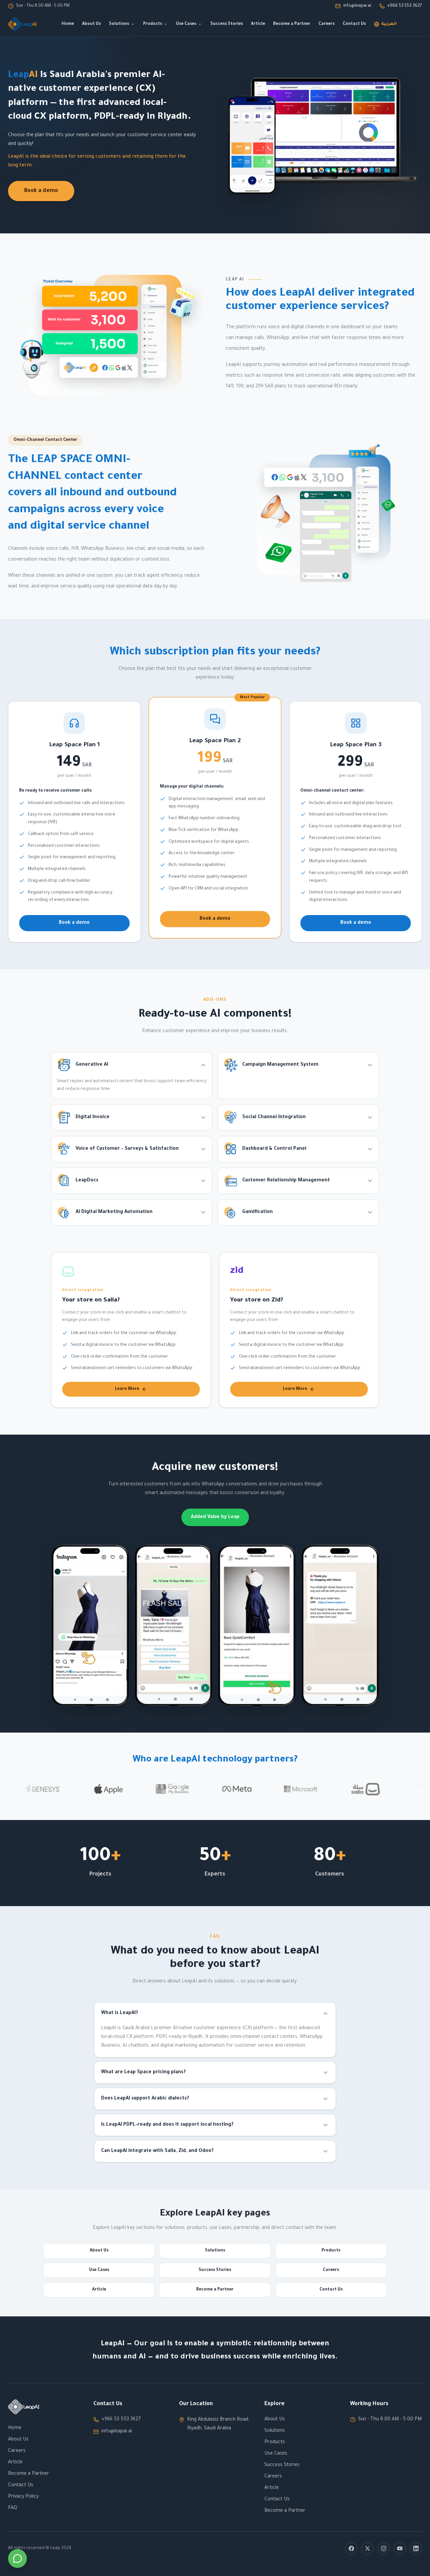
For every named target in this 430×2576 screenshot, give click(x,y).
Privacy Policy (23, 2497)
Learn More (127, 1389)
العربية (389, 24)
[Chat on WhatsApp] (17, 2559)
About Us (91, 24)
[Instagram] (384, 2548)
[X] (368, 2548)
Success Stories (227, 24)
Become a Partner (292, 24)
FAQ (13, 2508)
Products (153, 24)
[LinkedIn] (416, 2548)
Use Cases (186, 24)
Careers (327, 24)
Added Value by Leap (215, 1517)
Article (258, 24)
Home (68, 24)
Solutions (119, 24)
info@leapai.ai (117, 2432)
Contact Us (354, 24)
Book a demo (41, 191)
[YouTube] (400, 2548)
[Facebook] (351, 2548)
